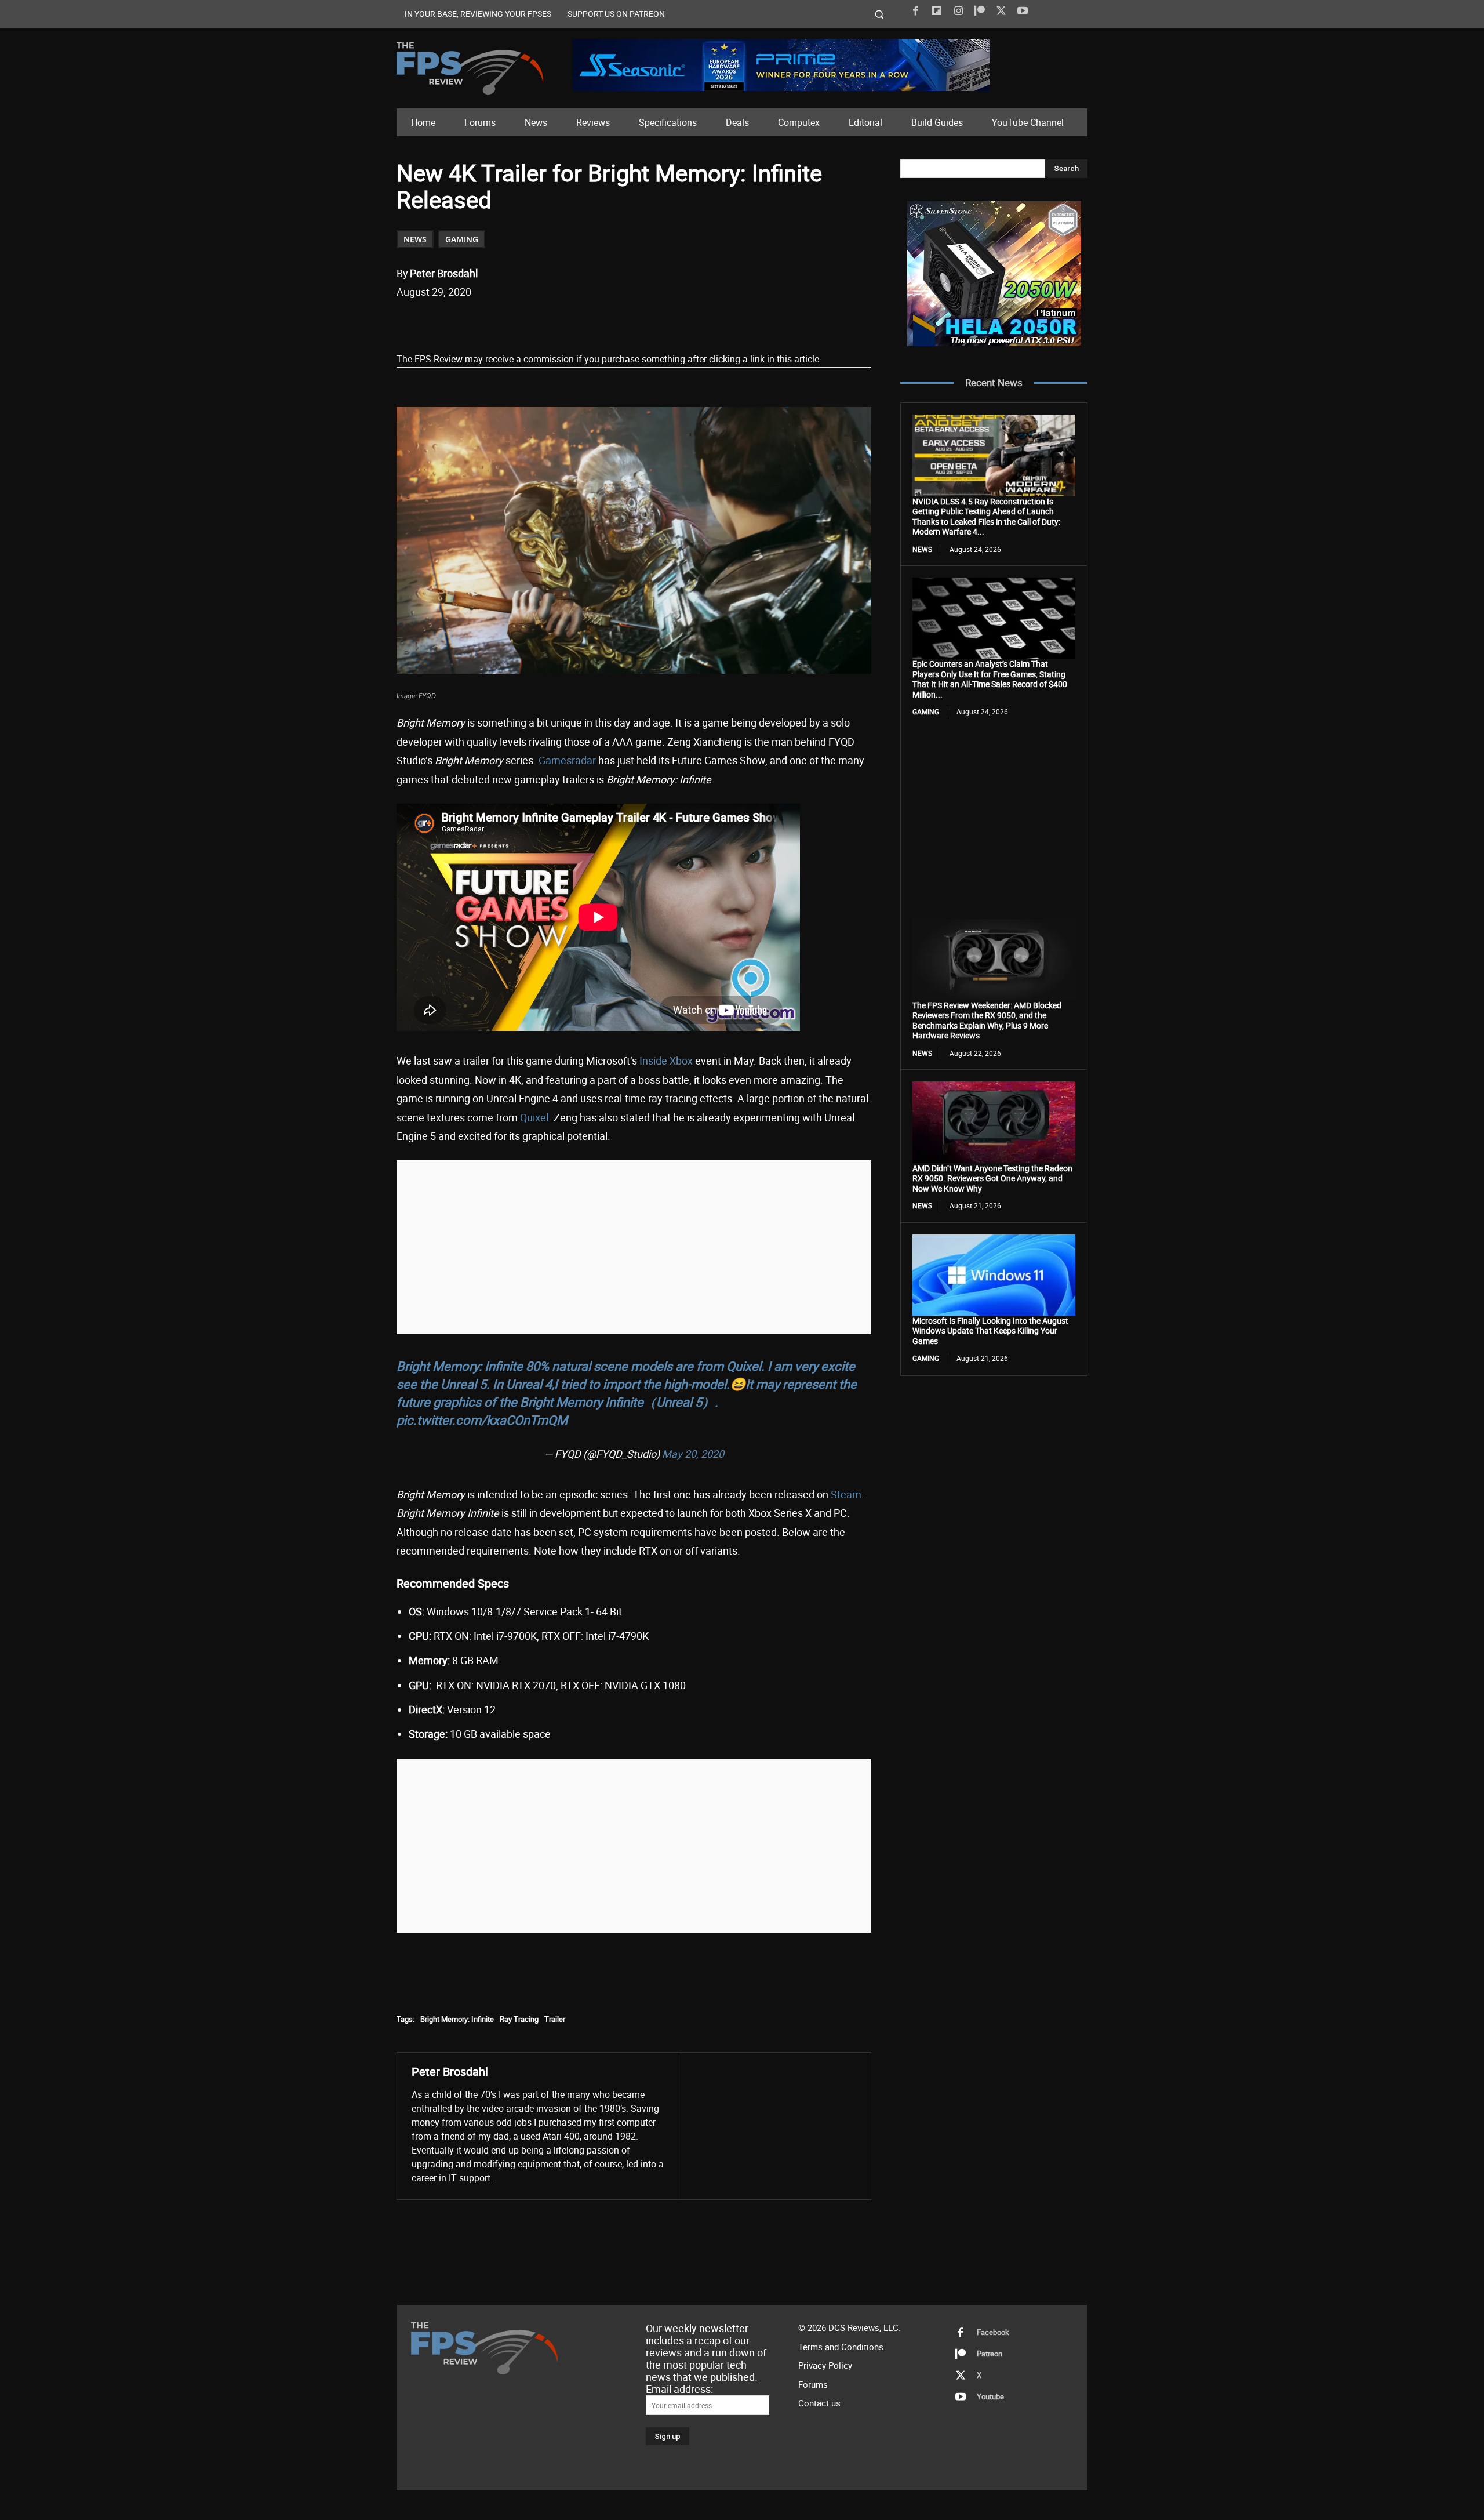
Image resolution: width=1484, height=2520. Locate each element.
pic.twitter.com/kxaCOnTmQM (482, 1420)
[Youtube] (1023, 11)
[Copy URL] (585, 322)
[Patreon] (980, 11)
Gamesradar (567, 760)
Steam (846, 1494)
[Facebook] (915, 11)
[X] (1001, 11)
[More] (612, 322)
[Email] (558, 322)
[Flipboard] (937, 11)
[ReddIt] (532, 322)
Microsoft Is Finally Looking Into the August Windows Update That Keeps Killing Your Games (990, 1331)
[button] (880, 14)
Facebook (993, 2332)
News (415, 239)
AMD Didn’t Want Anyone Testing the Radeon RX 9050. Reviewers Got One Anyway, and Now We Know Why (992, 1178)
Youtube (990, 2396)
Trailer (555, 2019)
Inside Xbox (666, 1061)
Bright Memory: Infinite (457, 2019)
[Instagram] (958, 11)
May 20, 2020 (693, 1454)
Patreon (990, 2354)
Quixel (534, 1117)
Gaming (462, 239)
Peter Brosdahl (444, 273)
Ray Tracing (519, 2019)
